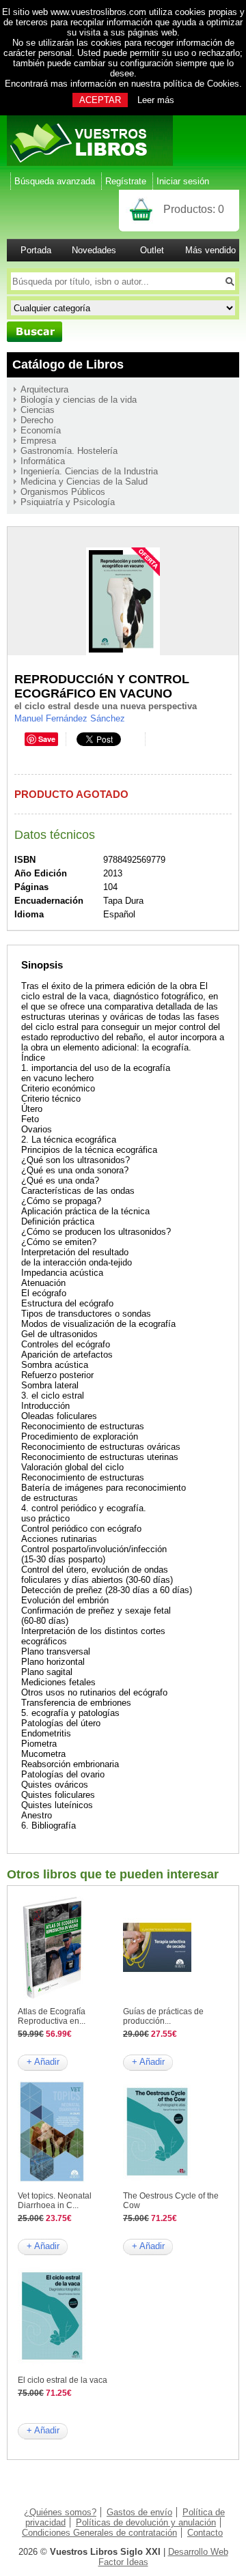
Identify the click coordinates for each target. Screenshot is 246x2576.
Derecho (37, 420)
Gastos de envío (139, 2512)
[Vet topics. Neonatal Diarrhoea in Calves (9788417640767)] (52, 2180)
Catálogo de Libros (68, 364)
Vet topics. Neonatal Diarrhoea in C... (55, 2201)
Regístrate (126, 181)
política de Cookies (201, 84)
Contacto (205, 2533)
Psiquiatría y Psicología (68, 502)
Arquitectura (44, 389)
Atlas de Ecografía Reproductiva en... (52, 2016)
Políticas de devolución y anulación (146, 2522)
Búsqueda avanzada (55, 181)
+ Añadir (43, 2062)
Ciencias (38, 410)
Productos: (194, 209)
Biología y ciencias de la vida (79, 400)
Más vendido (210, 250)
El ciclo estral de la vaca (63, 2380)
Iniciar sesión (183, 181)
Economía (41, 430)
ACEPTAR (100, 100)
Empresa (38, 441)
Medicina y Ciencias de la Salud (84, 482)
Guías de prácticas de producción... (163, 2016)
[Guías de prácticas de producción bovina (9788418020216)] (157, 1995)
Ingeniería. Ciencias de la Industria (89, 471)
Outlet (152, 250)
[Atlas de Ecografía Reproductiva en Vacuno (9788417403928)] (52, 1995)
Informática (43, 461)
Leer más (156, 100)
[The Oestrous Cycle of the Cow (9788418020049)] (157, 2180)
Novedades (94, 250)
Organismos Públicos (63, 492)
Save (47, 739)
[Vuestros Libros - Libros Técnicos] (90, 163)
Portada (36, 250)
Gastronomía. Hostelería (69, 451)
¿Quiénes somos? (60, 2512)
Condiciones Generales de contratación (99, 2533)
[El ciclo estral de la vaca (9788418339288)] (52, 2364)
